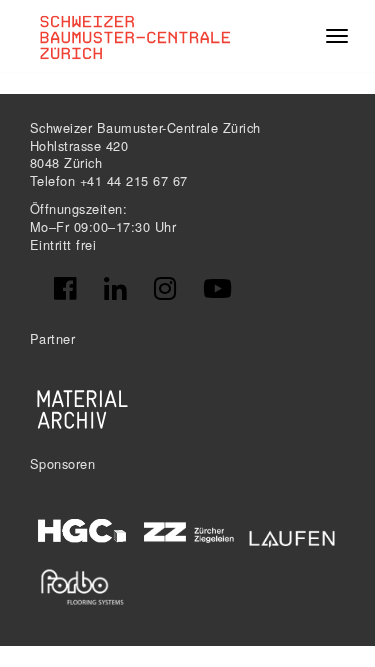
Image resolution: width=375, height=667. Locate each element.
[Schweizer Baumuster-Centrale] (136, 36)
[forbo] (82, 587)
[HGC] (82, 531)
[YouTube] (217, 289)
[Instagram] (165, 289)
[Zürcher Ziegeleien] (187, 530)
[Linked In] (115, 289)
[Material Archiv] (82, 409)
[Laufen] (292, 535)
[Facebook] (65, 289)
